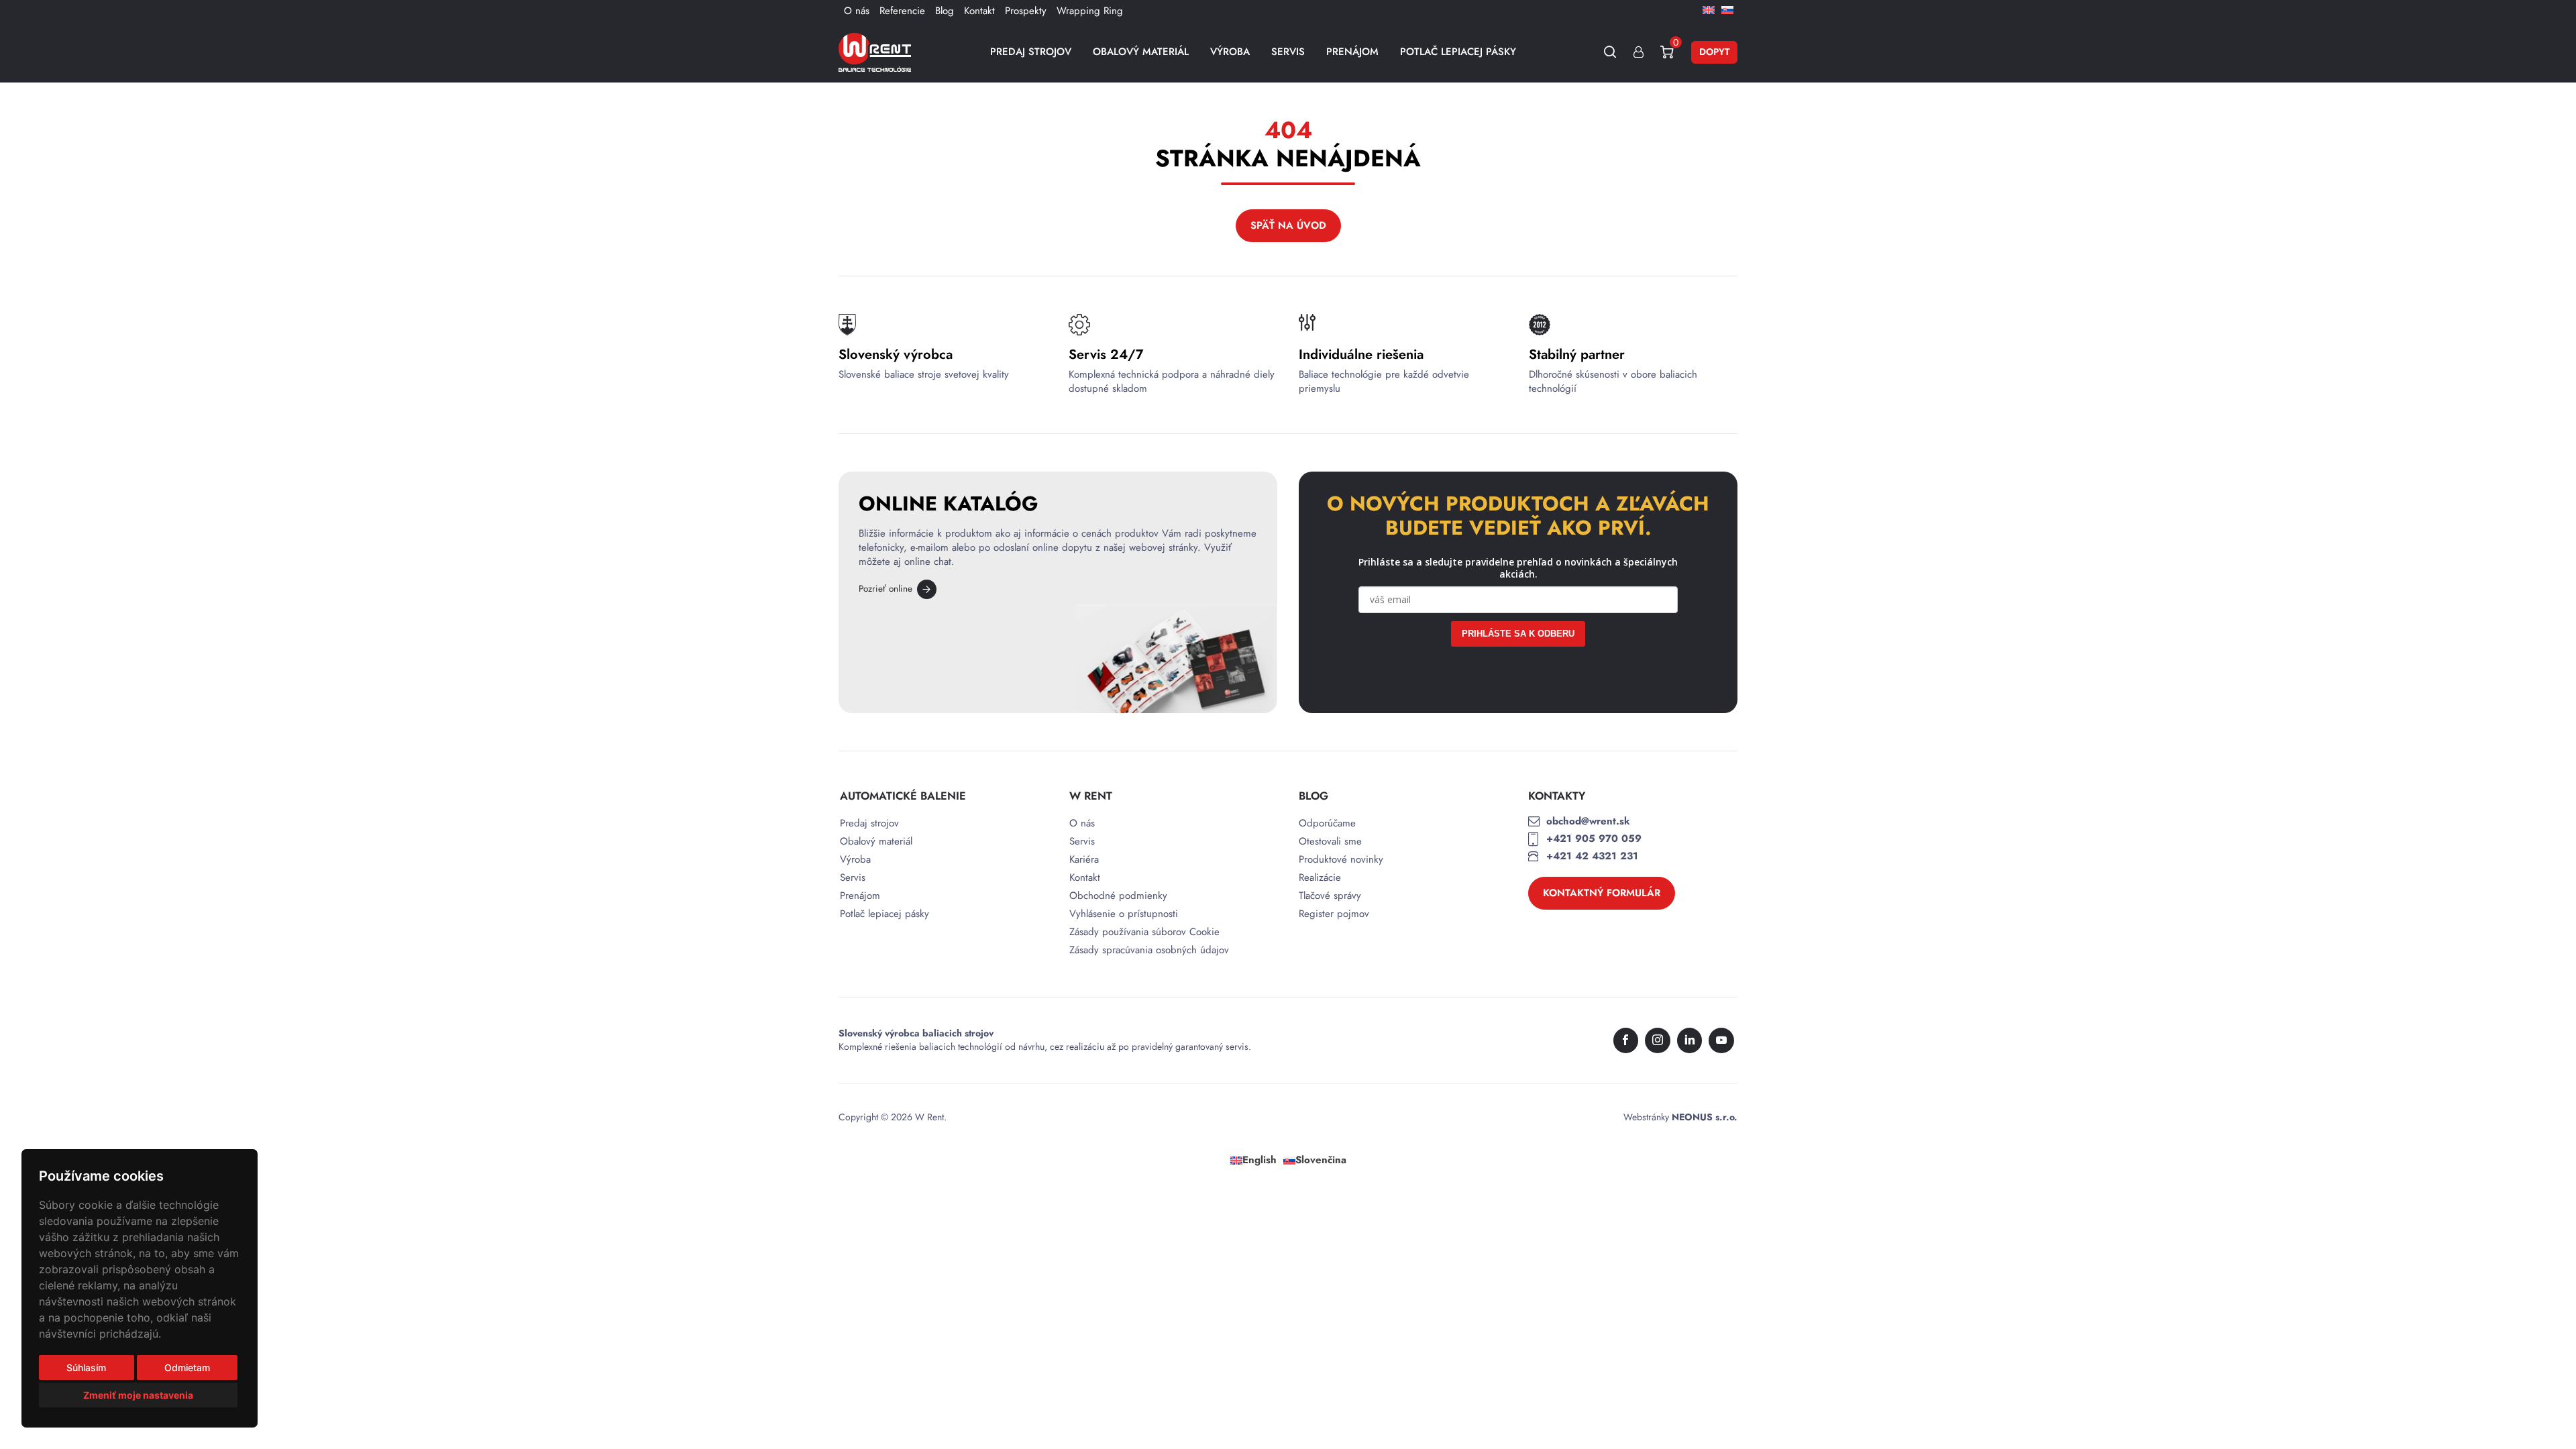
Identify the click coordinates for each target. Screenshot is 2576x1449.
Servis (1288, 52)
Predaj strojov (1031, 52)
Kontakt (979, 11)
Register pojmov (1334, 914)
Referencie (902, 11)
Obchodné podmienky (1118, 896)
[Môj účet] (1639, 52)
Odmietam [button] (187, 1367)
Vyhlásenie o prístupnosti (1124, 914)
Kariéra (1084, 860)
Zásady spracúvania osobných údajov (1149, 950)
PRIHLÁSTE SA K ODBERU (1518, 634)
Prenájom (1352, 52)
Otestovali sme (1330, 842)
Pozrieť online (885, 589)
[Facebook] (1626, 1040)
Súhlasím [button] (86, 1367)
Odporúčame (1327, 823)
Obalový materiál (1141, 52)
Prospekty (1026, 11)
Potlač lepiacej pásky (1458, 52)
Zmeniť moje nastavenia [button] (138, 1395)
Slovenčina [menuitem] (1321, 1160)
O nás (857, 11)
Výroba (1230, 52)
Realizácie (1320, 878)
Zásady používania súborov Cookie (1144, 932)
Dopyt (1714, 52)
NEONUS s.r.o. (1705, 1117)
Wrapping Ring (1090, 11)
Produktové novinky (1341, 860)
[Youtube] (1721, 1040)
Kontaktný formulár (1602, 893)
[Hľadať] (1610, 52)
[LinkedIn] (1690, 1040)
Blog (945, 11)
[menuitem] (1709, 9)
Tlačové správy (1330, 896)
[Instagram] (1658, 1040)
